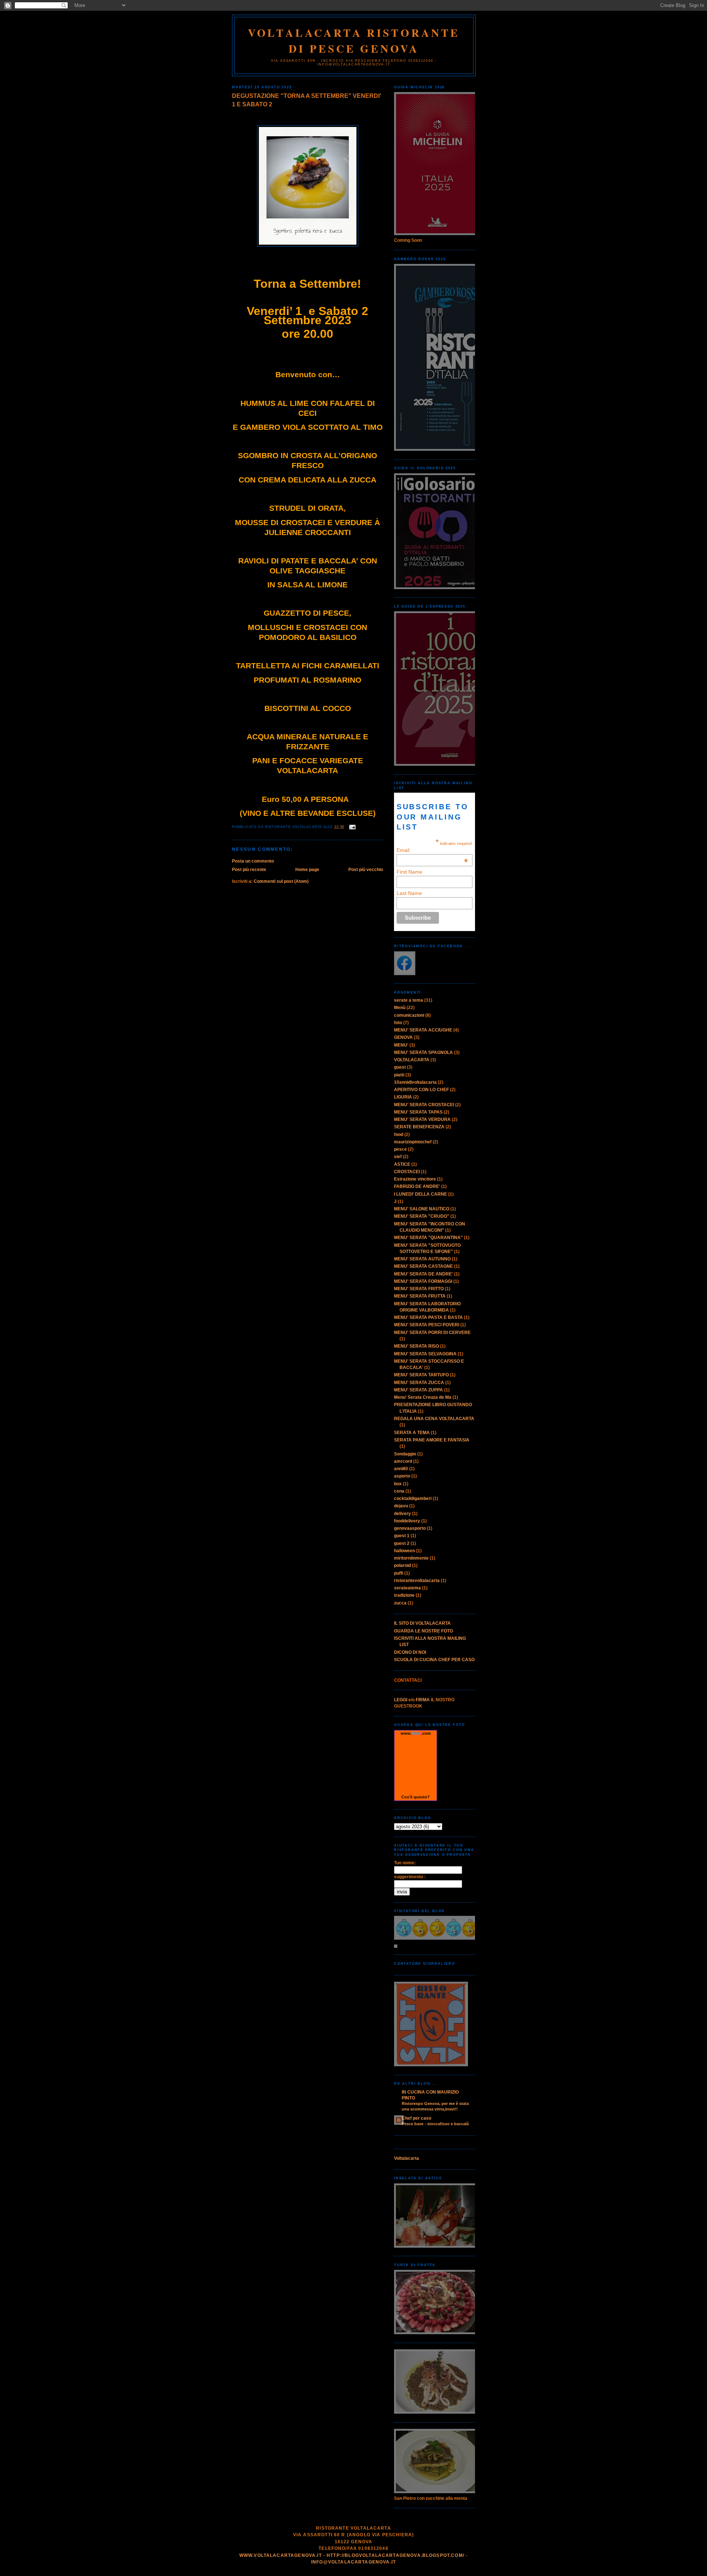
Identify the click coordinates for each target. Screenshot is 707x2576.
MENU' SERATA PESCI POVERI (427, 1325)
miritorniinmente (411, 1558)
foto (398, 1023)
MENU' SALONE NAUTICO (422, 1209)
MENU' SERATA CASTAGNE (423, 1266)
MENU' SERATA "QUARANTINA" (428, 1238)
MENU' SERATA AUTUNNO (422, 1259)
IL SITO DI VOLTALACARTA (422, 1623)
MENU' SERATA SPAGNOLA (423, 1052)
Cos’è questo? (416, 1797)
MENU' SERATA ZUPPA (418, 1390)
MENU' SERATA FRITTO (419, 1289)
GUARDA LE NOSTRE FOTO (423, 1631)
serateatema (407, 1588)
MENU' (401, 1045)
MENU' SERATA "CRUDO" (422, 1216)
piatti (399, 1075)
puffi (399, 1573)
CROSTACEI (407, 1172)
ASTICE (402, 1164)
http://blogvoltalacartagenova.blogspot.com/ (395, 2555)
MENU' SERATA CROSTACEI (424, 1105)
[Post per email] (351, 827)
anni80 (401, 1469)
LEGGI (401, 1700)
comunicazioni (409, 1015)
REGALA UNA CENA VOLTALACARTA (434, 1419)
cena (399, 1491)
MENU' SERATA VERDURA (422, 1119)
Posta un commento (253, 861)
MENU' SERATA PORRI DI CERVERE (432, 1333)
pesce (400, 1149)
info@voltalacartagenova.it (353, 2562)
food (399, 1135)
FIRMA (423, 1700)
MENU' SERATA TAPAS (418, 1112)
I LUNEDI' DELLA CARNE (421, 1194)
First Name (409, 872)
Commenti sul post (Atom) (281, 881)
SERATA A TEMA (412, 1433)
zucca (400, 1603)
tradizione (404, 1595)
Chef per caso (416, 2118)
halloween (404, 1551)
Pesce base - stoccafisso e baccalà (435, 2124)
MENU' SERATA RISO (416, 1346)
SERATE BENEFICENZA (419, 1127)
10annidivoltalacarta (415, 1082)
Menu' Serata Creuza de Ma (423, 1397)
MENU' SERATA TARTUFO (421, 1375)
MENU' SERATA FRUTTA (420, 1296)
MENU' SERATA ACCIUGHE (423, 1030)
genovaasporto (410, 1528)
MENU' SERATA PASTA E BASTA (428, 1317)
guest (400, 1067)
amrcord (403, 1461)
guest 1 (402, 1536)
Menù (400, 1008)
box (398, 1484)
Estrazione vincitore (415, 1179)
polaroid (402, 1565)
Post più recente (249, 870)
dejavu (401, 1506)
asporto (402, 1476)
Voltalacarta (407, 2158)
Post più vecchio (366, 870)
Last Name (409, 893)
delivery (402, 1514)
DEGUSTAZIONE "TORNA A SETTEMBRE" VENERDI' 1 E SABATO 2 (307, 100)
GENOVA (403, 1037)
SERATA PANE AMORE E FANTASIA (432, 1440)
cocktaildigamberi (413, 1498)
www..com (416, 1733)
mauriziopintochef (413, 1142)
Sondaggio (405, 1454)
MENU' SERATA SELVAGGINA (425, 1354)
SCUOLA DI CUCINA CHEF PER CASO (434, 1660)
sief (398, 1157)
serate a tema (409, 1000)
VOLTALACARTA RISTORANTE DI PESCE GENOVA (354, 40)
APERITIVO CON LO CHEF (421, 1090)
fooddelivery (407, 1521)
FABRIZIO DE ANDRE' (417, 1186)
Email (432, 850)
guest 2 (402, 1543)
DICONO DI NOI (410, 1652)
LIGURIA (403, 1097)
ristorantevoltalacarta (417, 1581)
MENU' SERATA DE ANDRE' (423, 1274)
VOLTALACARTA (412, 1060)
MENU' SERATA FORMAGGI (423, 1281)
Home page (307, 870)
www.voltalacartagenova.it (281, 2555)
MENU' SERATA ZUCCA (419, 1383)
